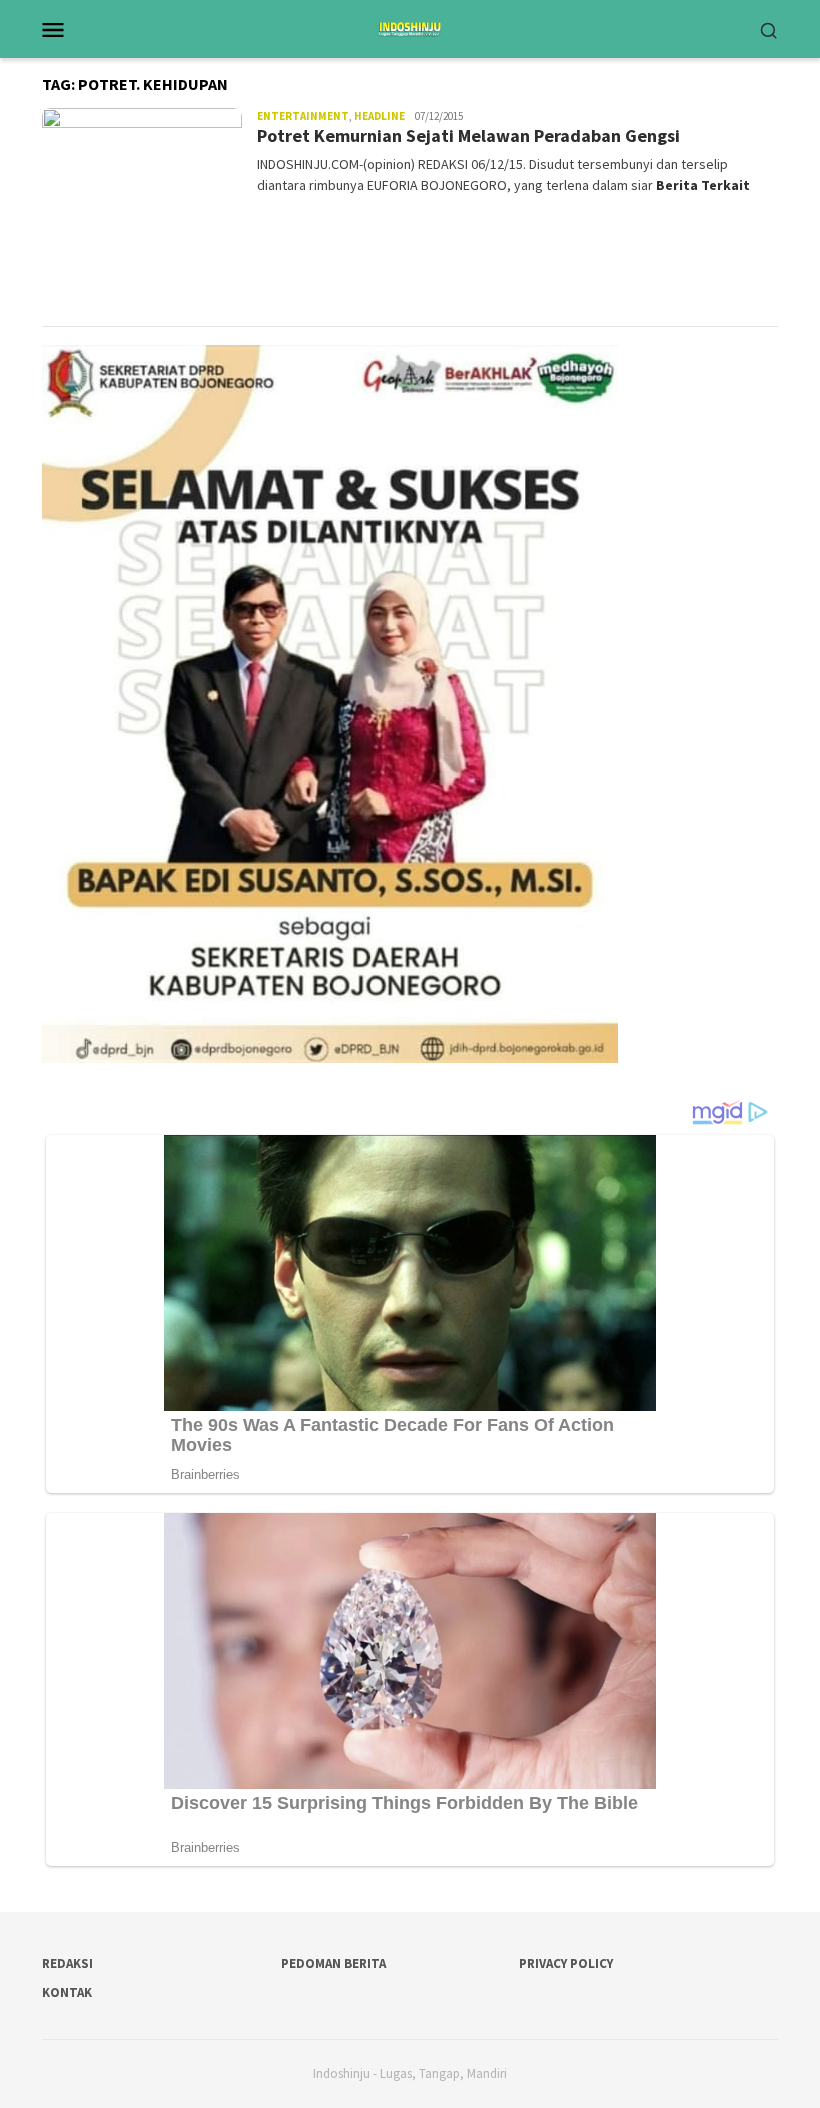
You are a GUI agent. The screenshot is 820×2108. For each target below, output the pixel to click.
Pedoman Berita (333, 1963)
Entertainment (303, 116)
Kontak (67, 1992)
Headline (379, 116)
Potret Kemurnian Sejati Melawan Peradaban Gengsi (468, 135)
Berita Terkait (703, 185)
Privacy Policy (566, 1963)
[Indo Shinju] (410, 27)
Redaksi (67, 1963)
